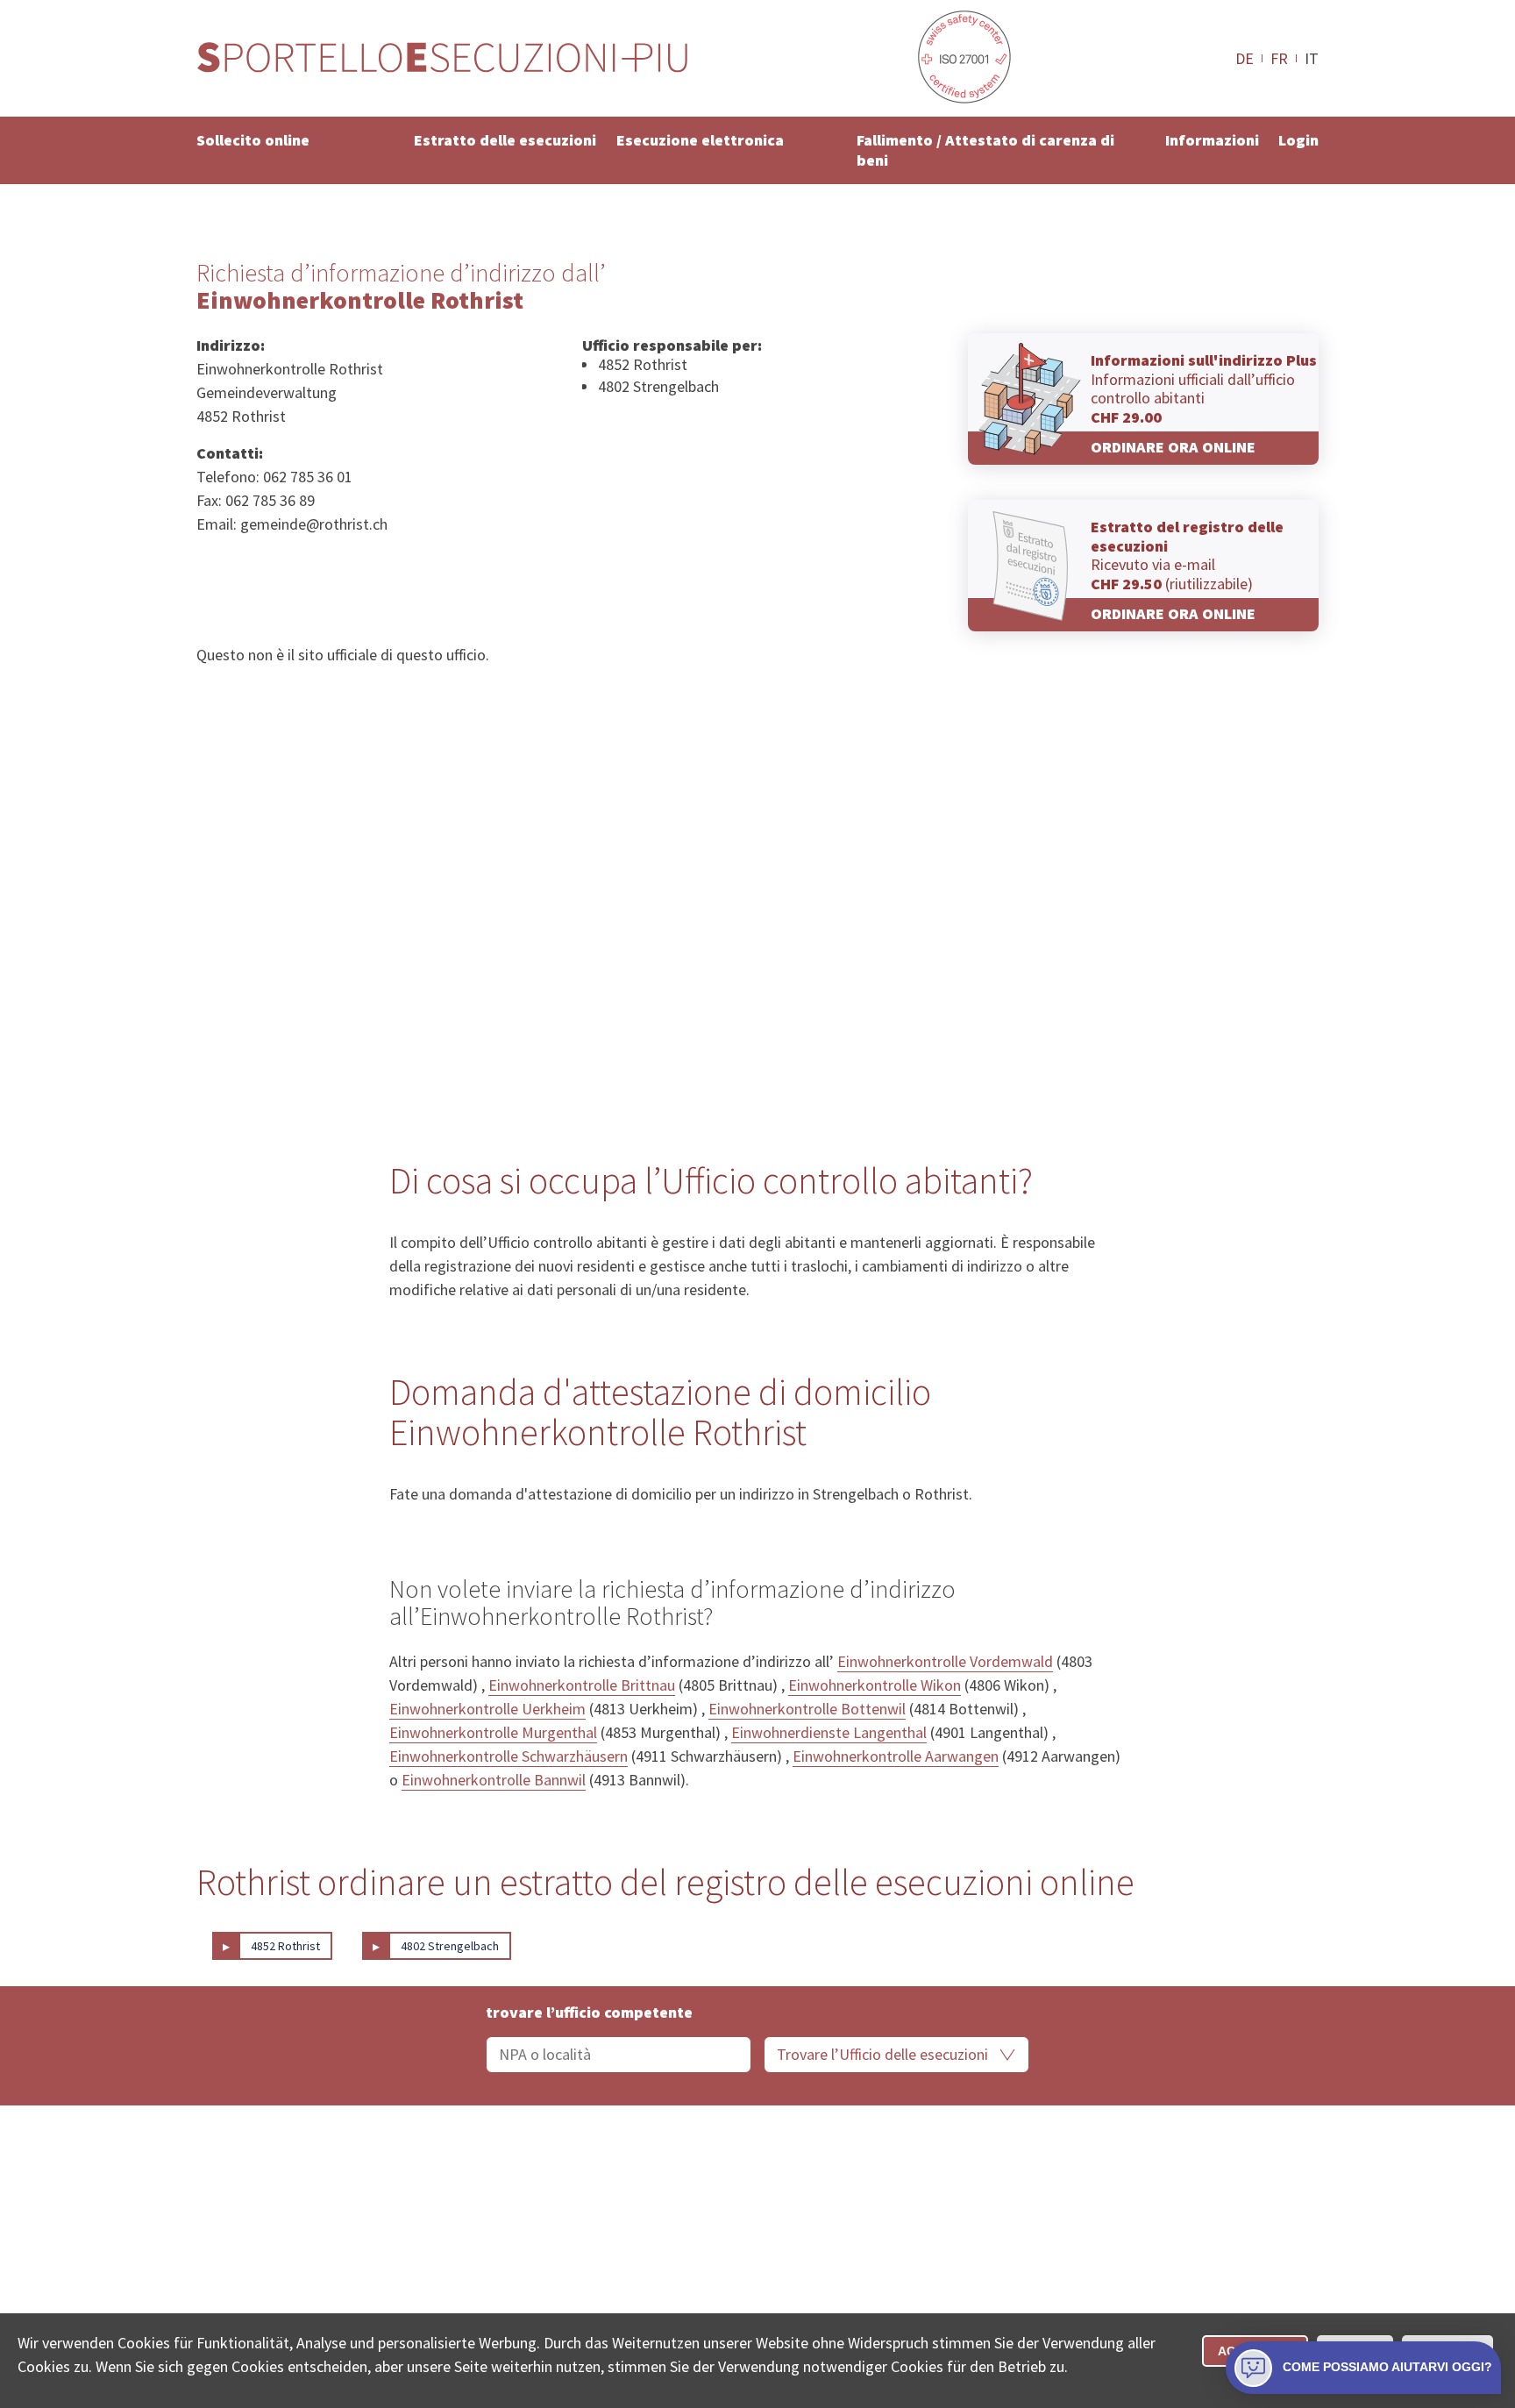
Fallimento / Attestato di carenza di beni (985, 150)
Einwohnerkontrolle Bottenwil (807, 1709)
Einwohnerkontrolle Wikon (875, 1685)
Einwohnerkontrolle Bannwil (494, 1780)
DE (1245, 58)
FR (1279, 58)
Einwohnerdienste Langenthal (829, 1732)
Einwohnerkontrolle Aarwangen (896, 1756)
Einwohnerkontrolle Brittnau (582, 1685)
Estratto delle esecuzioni (505, 140)
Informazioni (1212, 140)
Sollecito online (253, 140)
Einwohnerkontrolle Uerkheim (487, 1709)
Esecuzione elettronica (700, 140)
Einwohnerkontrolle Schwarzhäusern (509, 1756)
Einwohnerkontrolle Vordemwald (945, 1661)
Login (1298, 140)
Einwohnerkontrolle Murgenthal (493, 1732)
